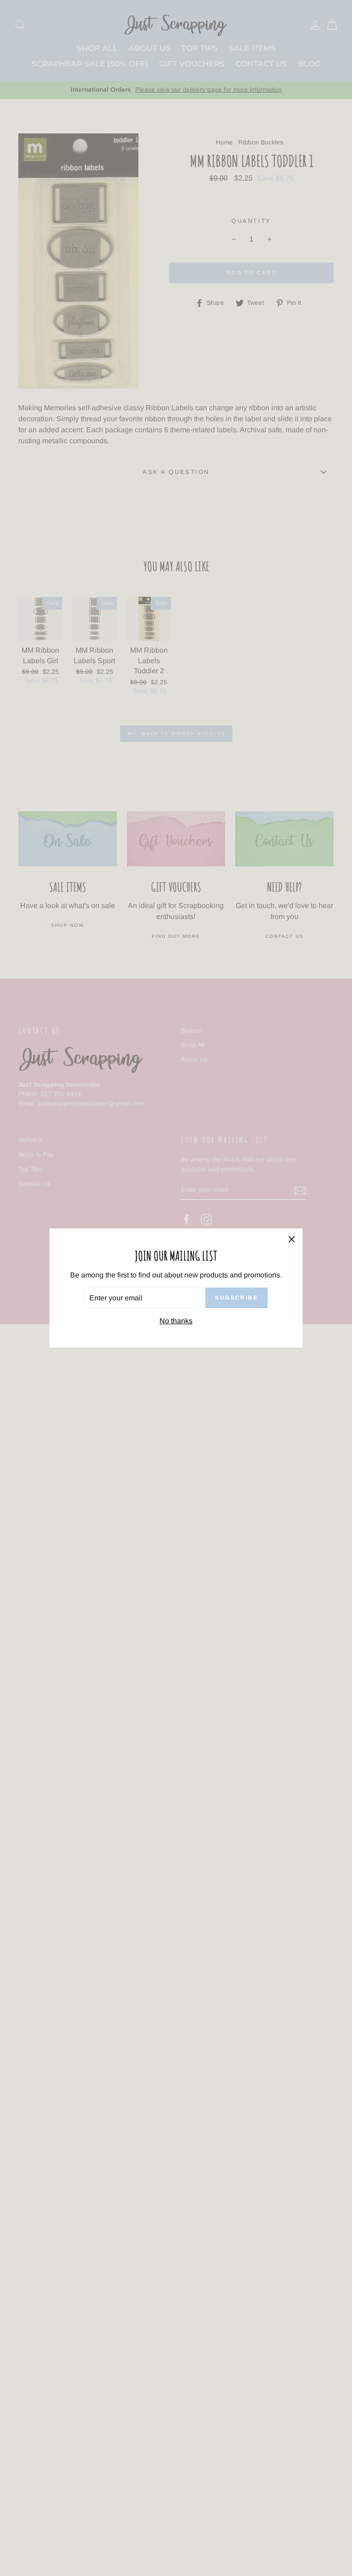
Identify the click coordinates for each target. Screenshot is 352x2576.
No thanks (176, 1321)
